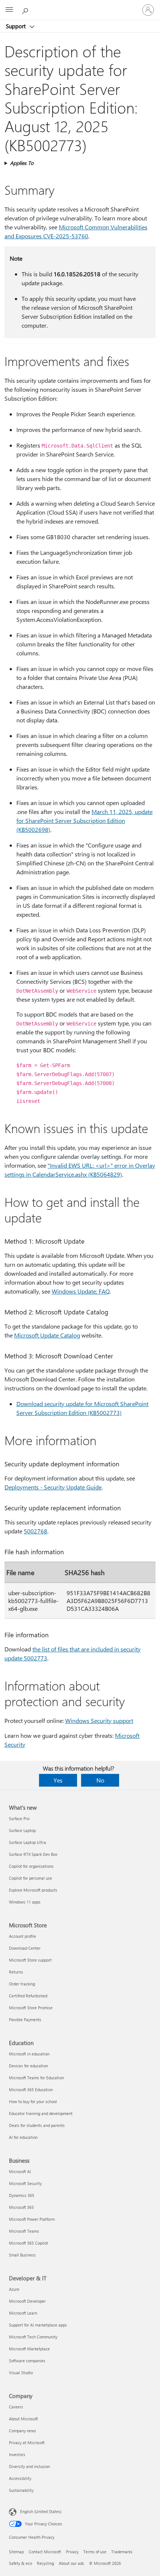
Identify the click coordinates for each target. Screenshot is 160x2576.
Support (17, 26)
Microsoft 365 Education (31, 2090)
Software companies (27, 2361)
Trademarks (122, 2552)
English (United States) (41, 2511)
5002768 (36, 1531)
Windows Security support (99, 1720)
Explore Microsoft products (33, 1890)
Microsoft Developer (27, 2301)
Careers (16, 2407)
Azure (14, 2289)
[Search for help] (26, 10)
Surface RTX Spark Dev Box (33, 1854)
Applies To (22, 163)
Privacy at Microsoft (27, 2443)
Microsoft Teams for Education (36, 2078)
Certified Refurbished (28, 1996)
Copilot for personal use (31, 1878)
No (100, 1780)
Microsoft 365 (21, 2207)
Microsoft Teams (24, 2231)
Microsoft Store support (30, 1960)
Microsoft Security (25, 2183)
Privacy (72, 2552)
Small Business (22, 2255)
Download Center (25, 1948)
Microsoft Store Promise (31, 2008)
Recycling (45, 2563)
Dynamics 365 (22, 2195)
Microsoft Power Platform (32, 2219)
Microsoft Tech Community (33, 2337)
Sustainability (21, 2490)
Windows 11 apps (25, 1902)
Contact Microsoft (45, 2552)
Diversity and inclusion (29, 2466)
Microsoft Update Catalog (47, 1335)
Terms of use (95, 2552)
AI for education (23, 2137)
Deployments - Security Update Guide (53, 1487)
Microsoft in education (29, 2054)
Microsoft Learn (23, 2313)
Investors (17, 2454)
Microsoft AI (20, 2171)
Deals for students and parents (37, 2125)
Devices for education (28, 2066)
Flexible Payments (25, 2020)
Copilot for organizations (31, 1866)
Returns (16, 1972)
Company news (23, 2431)
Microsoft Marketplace (29, 2349)
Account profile (23, 1936)
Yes (58, 1780)
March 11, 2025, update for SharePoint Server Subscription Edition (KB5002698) (84, 820)
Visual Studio (21, 2373)
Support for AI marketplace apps (38, 2325)
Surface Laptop (22, 1830)
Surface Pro (19, 1818)
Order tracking (22, 1984)
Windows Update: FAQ (81, 1291)
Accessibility (20, 2478)
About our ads (71, 2563)
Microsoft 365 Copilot (28, 2243)
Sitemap (16, 2552)
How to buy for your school (33, 2101)
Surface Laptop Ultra (28, 1842)
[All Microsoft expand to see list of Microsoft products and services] (9, 10)
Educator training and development (41, 2113)
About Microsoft (23, 2419)
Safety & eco (20, 2563)
